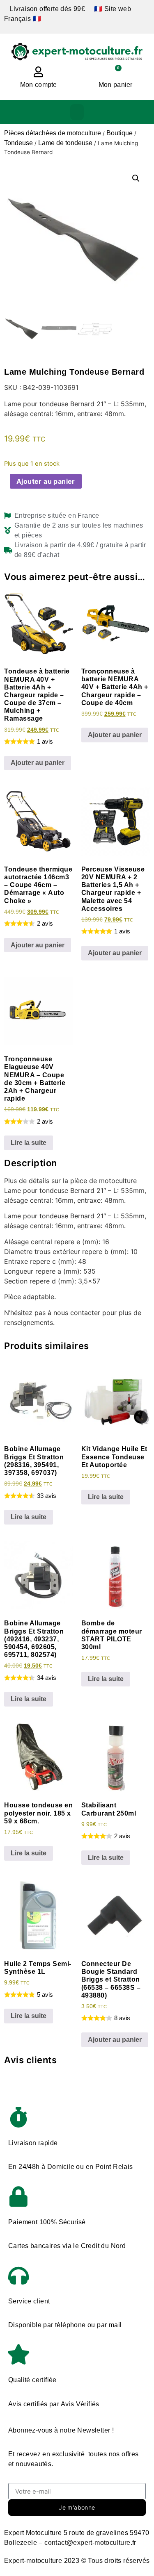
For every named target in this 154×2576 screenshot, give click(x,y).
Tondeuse (18, 143)
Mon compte (39, 85)
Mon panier (116, 85)
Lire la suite (29, 1143)
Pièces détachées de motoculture (53, 133)
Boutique (120, 133)
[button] (77, 112)
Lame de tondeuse (65, 143)
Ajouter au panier (46, 481)
